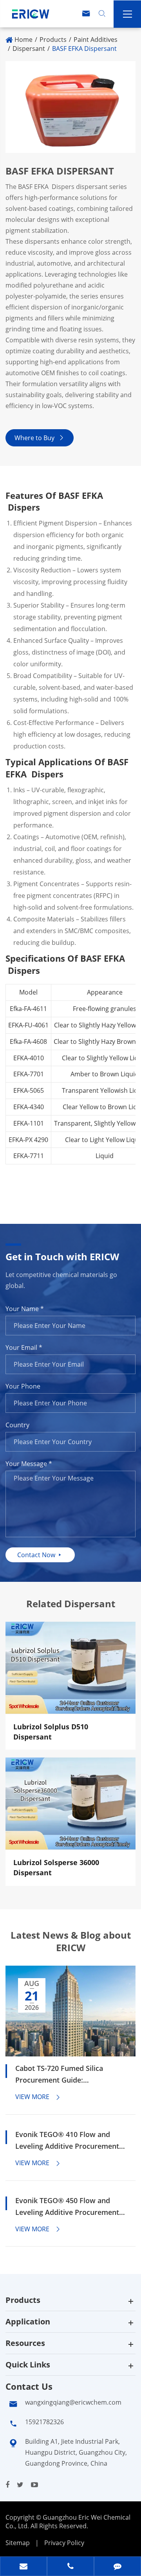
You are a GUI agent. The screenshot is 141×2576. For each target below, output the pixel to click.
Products (53, 40)
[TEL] (70, 2567)
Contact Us (29, 2386)
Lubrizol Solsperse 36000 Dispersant (56, 1867)
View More (38, 2097)
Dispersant (29, 49)
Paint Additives (96, 40)
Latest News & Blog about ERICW (71, 1941)
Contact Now (40, 1555)
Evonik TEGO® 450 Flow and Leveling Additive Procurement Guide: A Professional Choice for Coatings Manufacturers (70, 2207)
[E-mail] (23, 2567)
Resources (25, 2343)
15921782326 (44, 2422)
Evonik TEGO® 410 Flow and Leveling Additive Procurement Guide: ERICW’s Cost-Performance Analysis (67, 2141)
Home (23, 40)
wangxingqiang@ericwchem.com (73, 2402)
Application (28, 2321)
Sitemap (18, 2543)
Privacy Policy (64, 2543)
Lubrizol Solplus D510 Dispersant (51, 1732)
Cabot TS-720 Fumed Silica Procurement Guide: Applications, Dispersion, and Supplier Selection (64, 2075)
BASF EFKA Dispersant (84, 49)
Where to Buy (40, 438)
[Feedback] (117, 2567)
